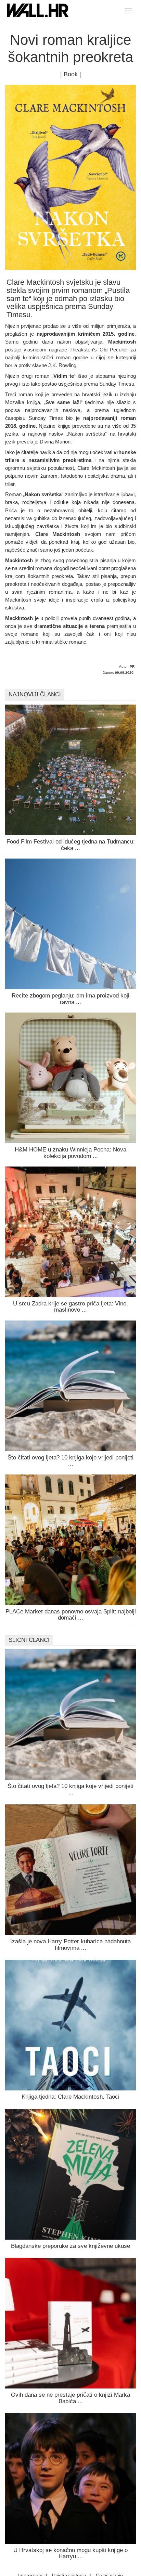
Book (71, 74)
